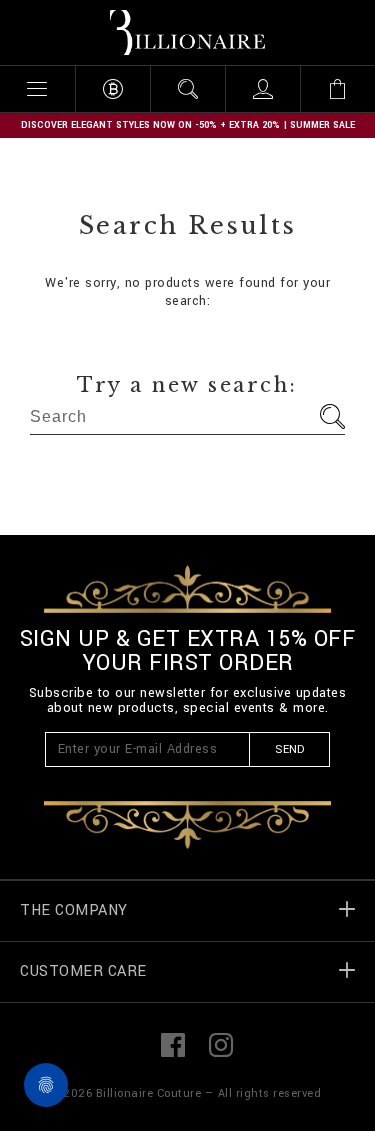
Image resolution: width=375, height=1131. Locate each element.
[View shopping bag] (337, 89)
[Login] (262, 89)
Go (332, 416)
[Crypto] (112, 89)
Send (289, 749)
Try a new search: (187, 385)
